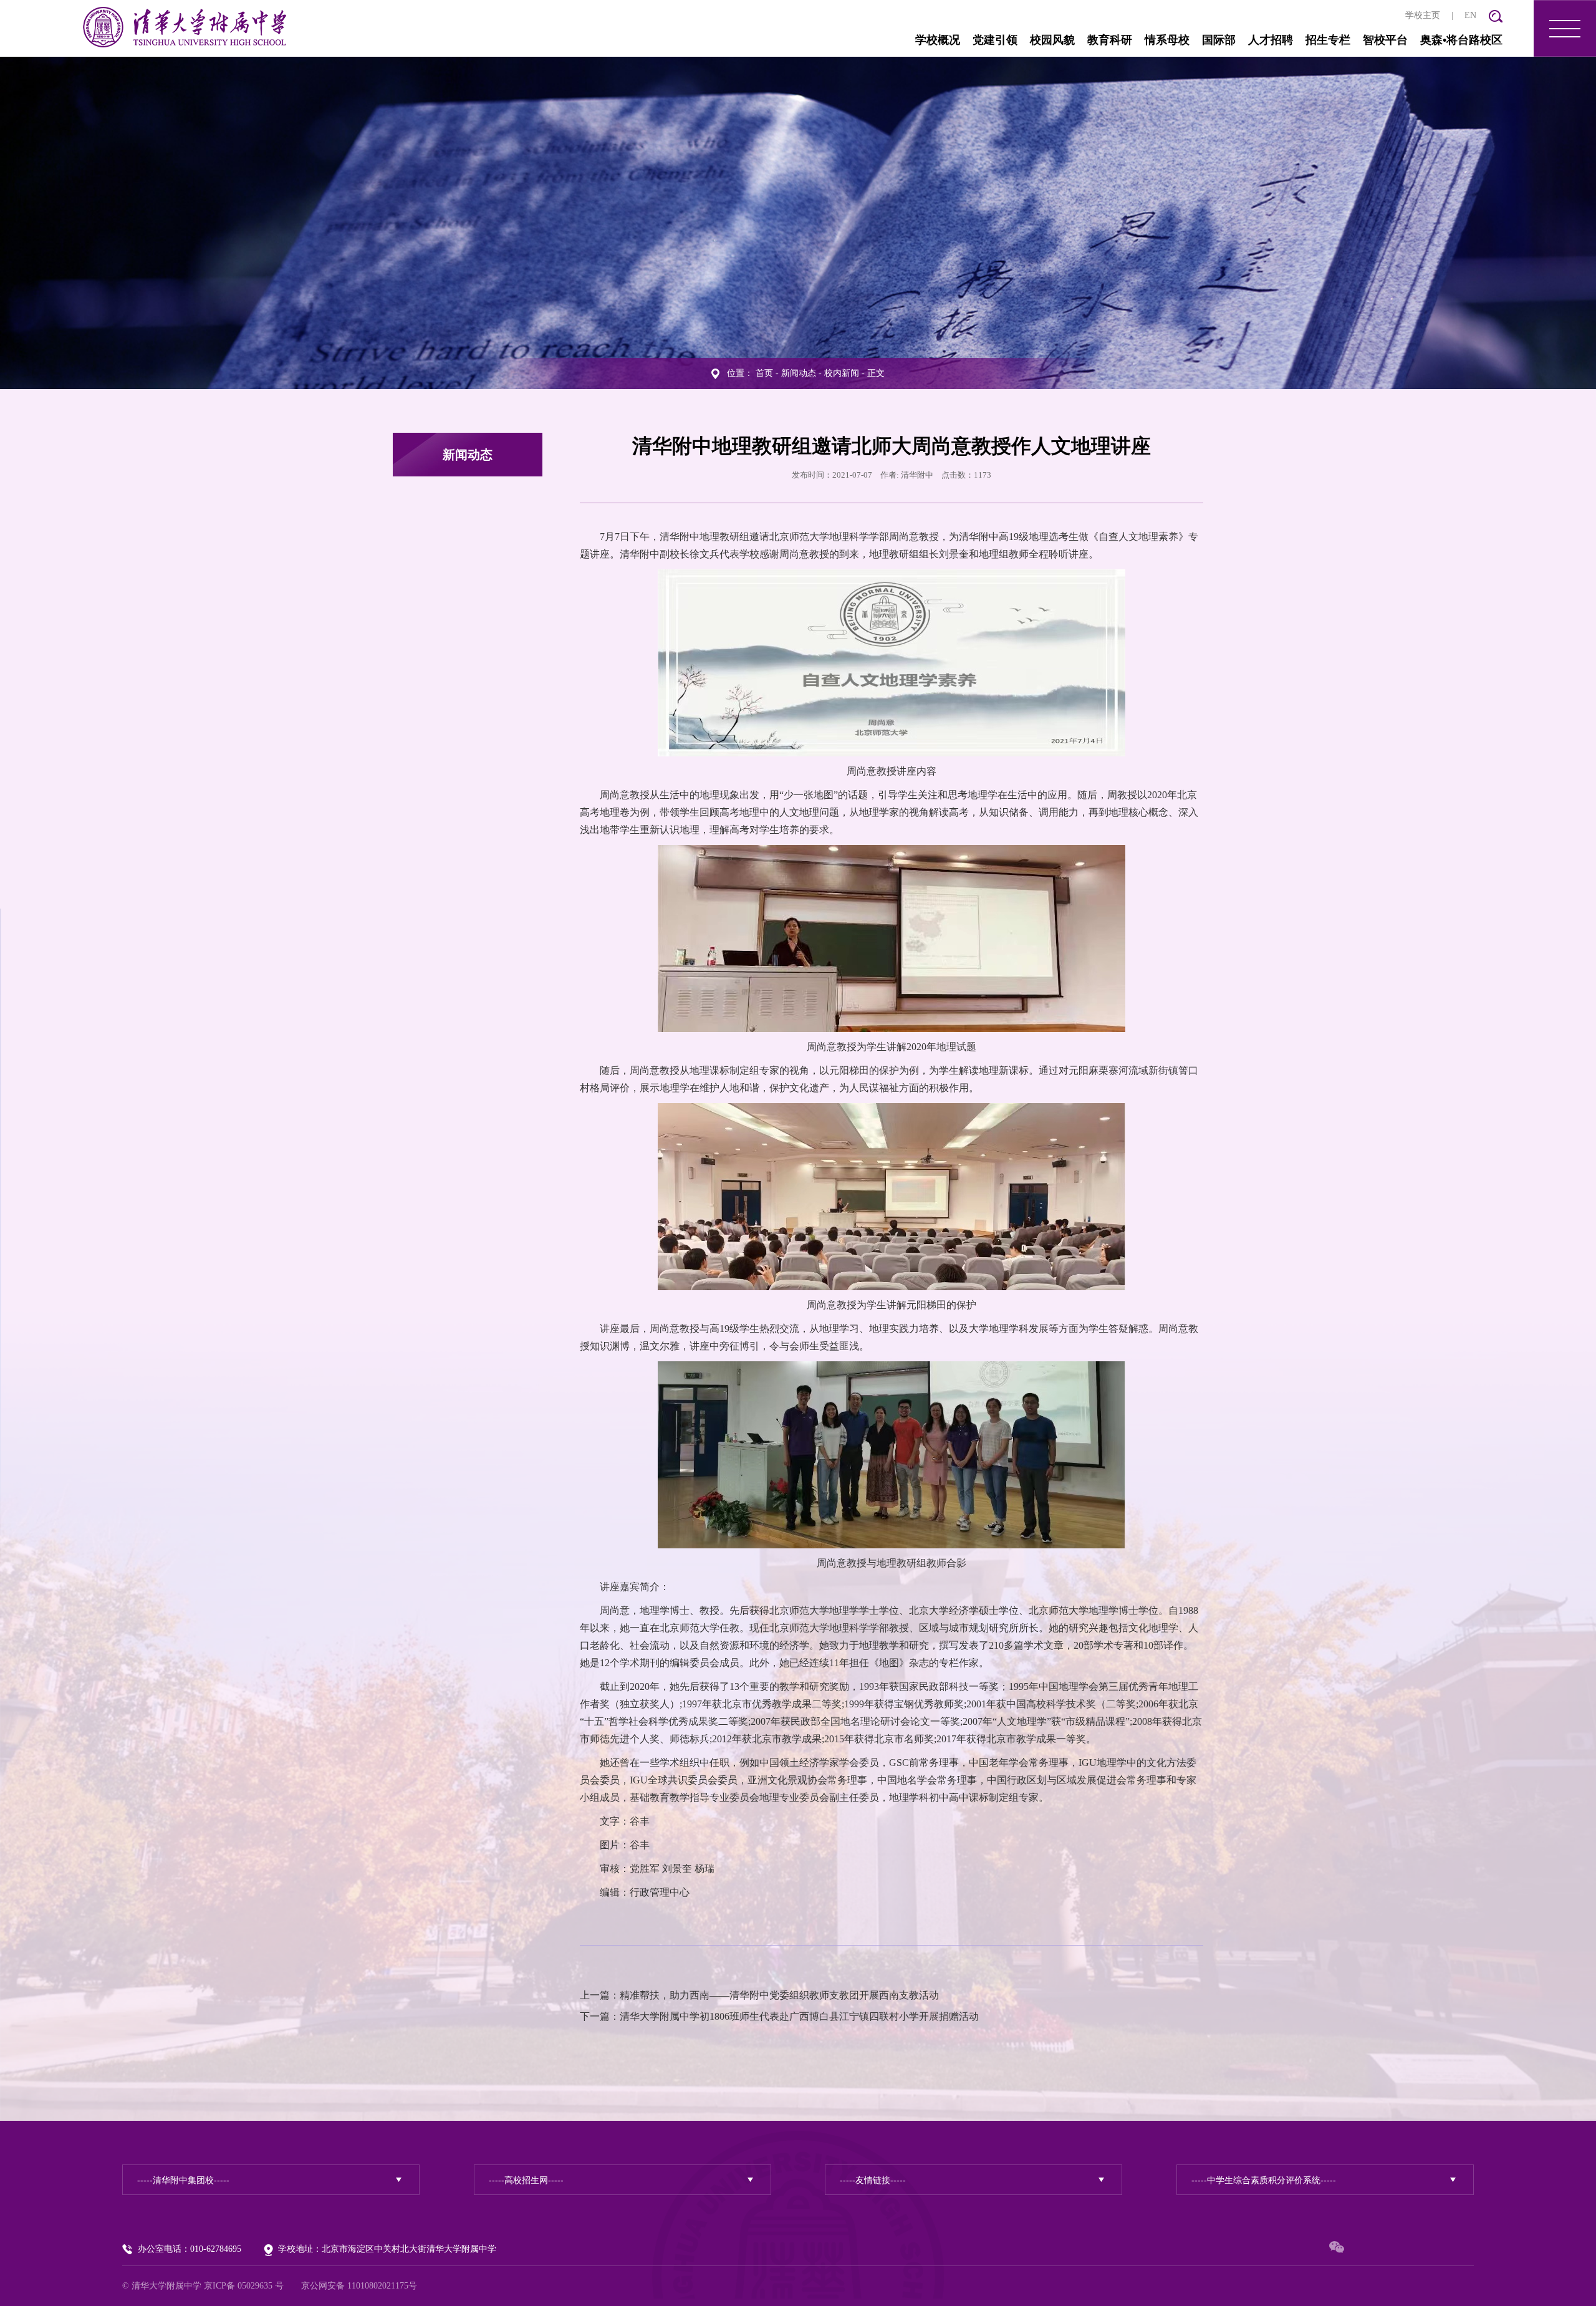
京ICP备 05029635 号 (244, 2286)
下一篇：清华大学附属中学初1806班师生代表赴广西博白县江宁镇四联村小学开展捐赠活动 (779, 2016)
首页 (764, 373)
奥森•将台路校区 (1461, 40)
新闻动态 (799, 373)
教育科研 (1110, 40)
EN (1470, 15)
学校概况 (938, 40)
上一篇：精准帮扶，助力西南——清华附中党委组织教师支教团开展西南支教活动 (759, 1995)
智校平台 (1385, 40)
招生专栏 (1328, 40)
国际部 (1219, 40)
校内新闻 (842, 373)
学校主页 (1423, 15)
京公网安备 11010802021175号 (359, 2286)
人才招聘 (1271, 40)
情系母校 (1167, 40)
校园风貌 (1052, 40)
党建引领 (995, 40)
